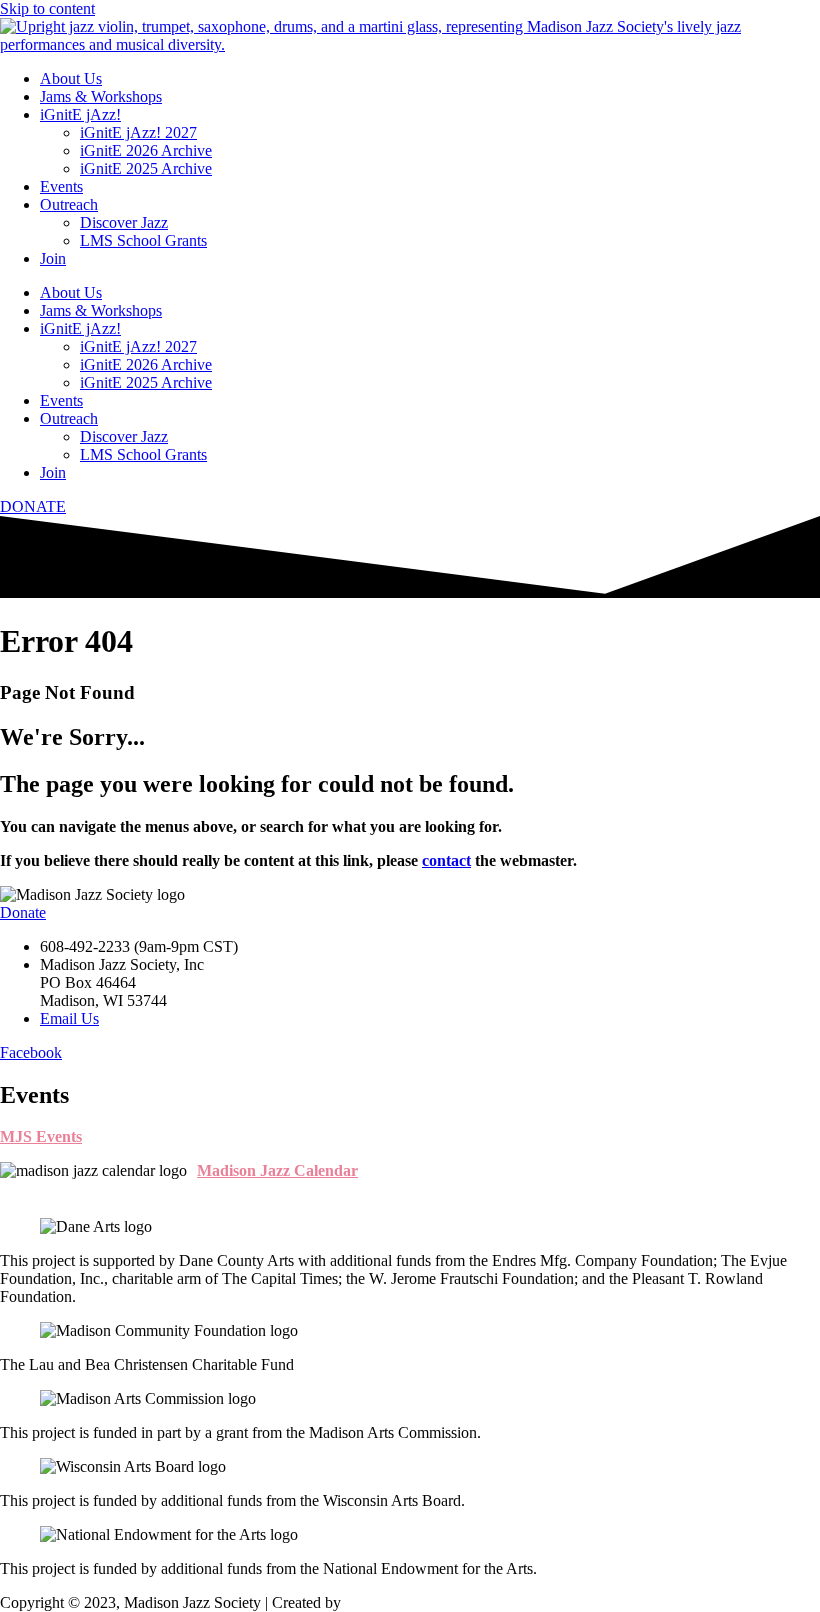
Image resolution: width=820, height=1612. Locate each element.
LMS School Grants (143, 240)
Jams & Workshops (101, 96)
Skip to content (47, 8)
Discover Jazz (124, 222)
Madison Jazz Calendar (277, 1170)
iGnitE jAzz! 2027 (138, 132)
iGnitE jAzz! (80, 114)
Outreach (69, 204)
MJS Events (41, 1136)
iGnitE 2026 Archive (146, 150)
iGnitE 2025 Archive (146, 168)
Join (53, 258)
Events (61, 186)
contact (446, 860)
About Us (71, 78)
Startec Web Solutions (414, 1602)
